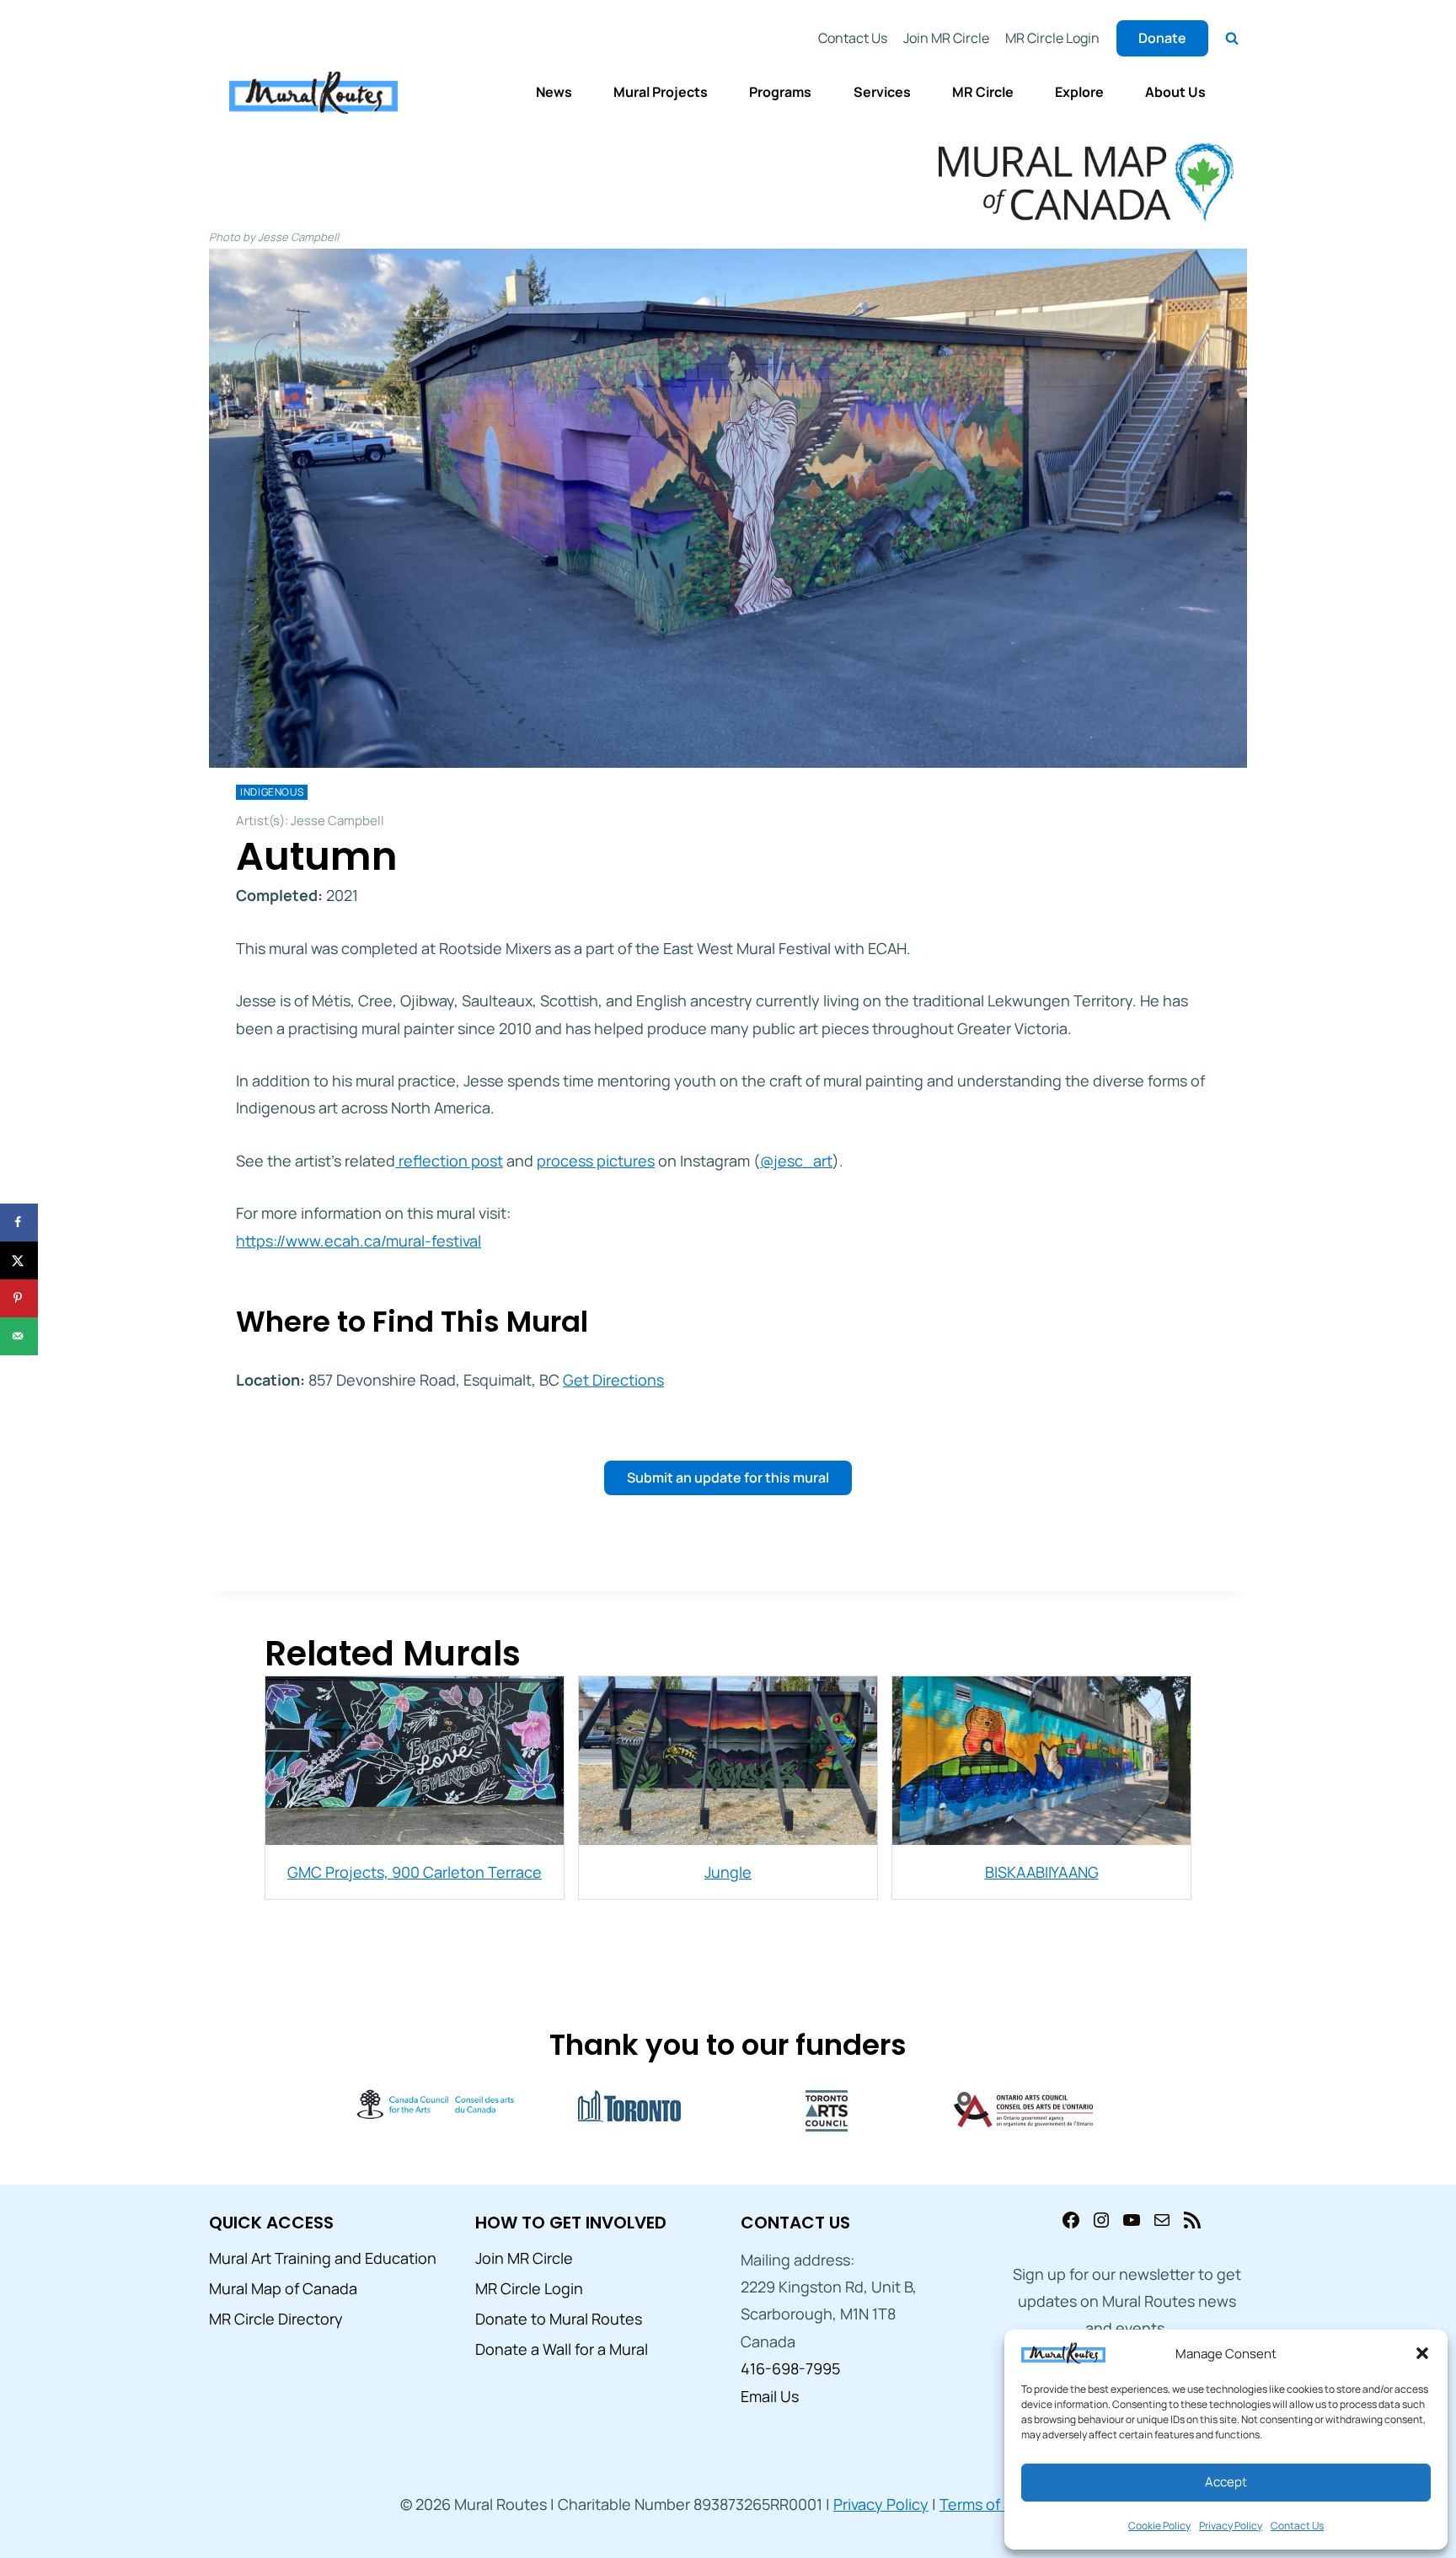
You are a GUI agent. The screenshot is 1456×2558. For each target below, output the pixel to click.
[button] (1422, 2353)
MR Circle (983, 92)
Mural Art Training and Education (323, 2258)
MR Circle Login (1052, 38)
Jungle (728, 1872)
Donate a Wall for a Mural (562, 2349)
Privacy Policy (1231, 2526)
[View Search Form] (1232, 39)
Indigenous (272, 792)
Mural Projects (661, 92)
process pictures (596, 1161)
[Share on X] (19, 1260)
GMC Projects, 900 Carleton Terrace (415, 1872)
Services (882, 92)
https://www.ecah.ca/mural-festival (359, 1241)
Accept (1226, 2482)
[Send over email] (19, 1336)
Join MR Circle (946, 38)
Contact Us (1297, 2526)
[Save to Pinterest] (19, 1298)
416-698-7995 (790, 2368)
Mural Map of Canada (283, 2288)
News (554, 92)
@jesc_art (796, 1161)
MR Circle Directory (276, 2319)
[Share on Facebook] (19, 1223)
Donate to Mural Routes (559, 2319)
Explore (1079, 92)
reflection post (449, 1161)
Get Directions (613, 1380)
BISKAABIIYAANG (1042, 1872)
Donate (1162, 38)
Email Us (770, 2396)
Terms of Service (998, 2504)
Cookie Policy (1159, 2526)
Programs (780, 92)
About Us (1175, 92)
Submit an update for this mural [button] (728, 1477)
